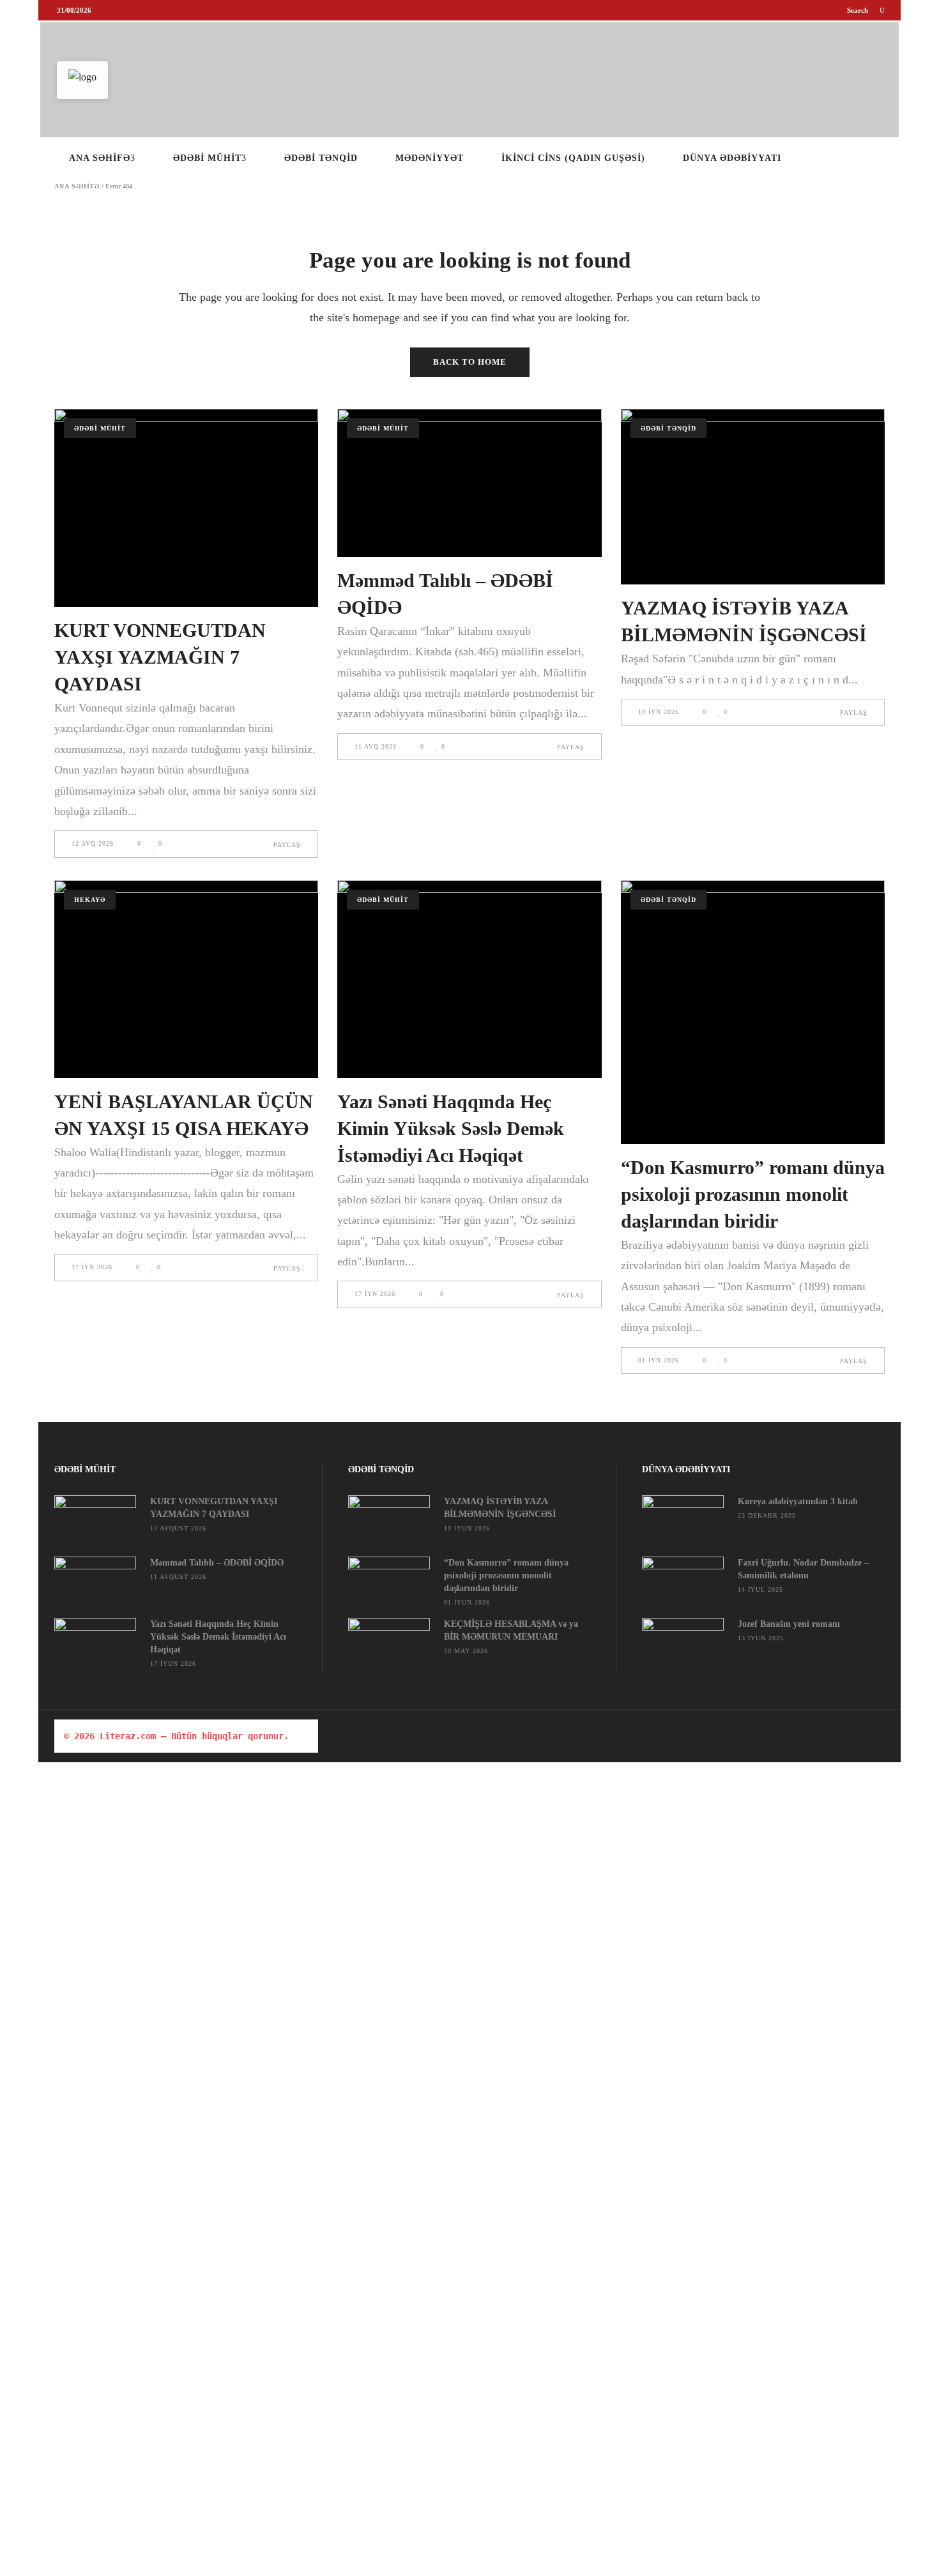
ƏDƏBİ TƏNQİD (668, 428)
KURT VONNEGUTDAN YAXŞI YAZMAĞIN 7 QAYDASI (160, 657)
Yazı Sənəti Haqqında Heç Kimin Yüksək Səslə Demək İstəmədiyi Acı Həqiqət (451, 1128)
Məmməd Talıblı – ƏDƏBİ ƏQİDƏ (217, 1563)
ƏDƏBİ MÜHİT (100, 428)
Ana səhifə (77, 187)
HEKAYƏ (90, 900)
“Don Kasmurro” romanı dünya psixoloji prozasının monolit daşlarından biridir (753, 1194)
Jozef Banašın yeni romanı (789, 1624)
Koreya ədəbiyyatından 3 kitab (798, 1501)
